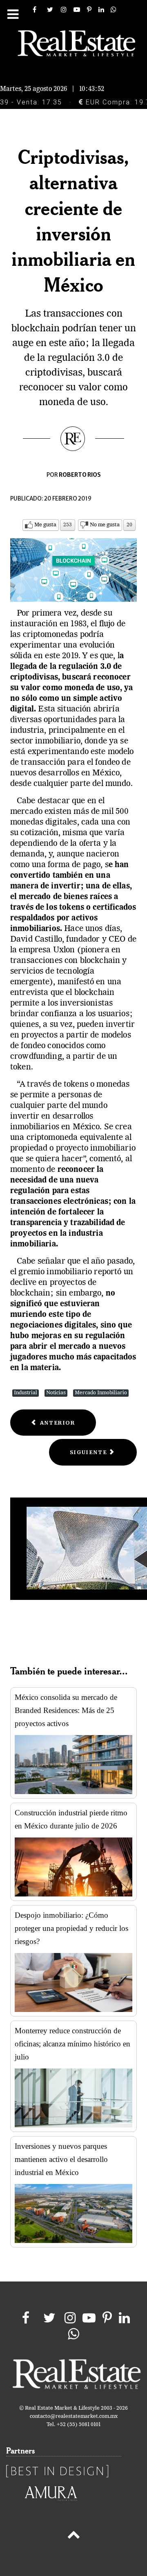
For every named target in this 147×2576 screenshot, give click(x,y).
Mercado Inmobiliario (101, 1393)
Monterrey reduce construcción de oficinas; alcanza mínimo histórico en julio (72, 2044)
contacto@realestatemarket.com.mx (74, 2416)
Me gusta (45, 525)
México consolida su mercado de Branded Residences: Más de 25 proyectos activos (66, 1710)
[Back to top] (73, 2536)
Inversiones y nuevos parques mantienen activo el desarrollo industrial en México (61, 2159)
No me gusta (105, 525)
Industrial (26, 1393)
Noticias (56, 1393)
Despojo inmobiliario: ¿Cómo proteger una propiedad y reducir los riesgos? (71, 1928)
